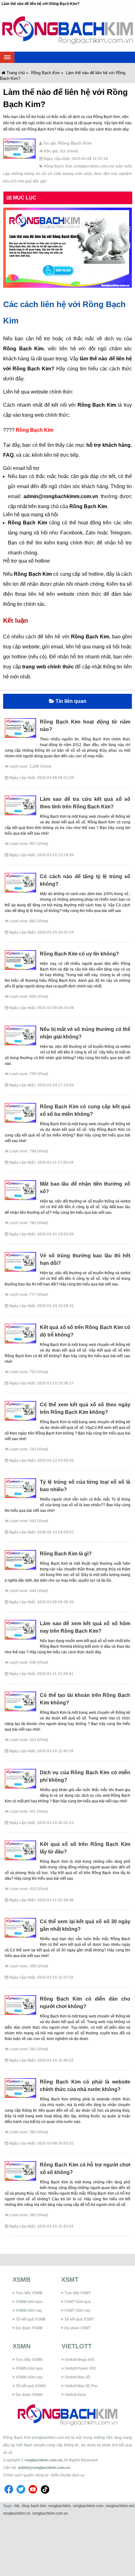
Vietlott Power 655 (80, 2368)
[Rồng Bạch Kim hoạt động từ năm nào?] (20, 730)
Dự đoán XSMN (29, 2395)
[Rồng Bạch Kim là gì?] (20, 1562)
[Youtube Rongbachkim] (33, 2495)
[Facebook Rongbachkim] (9, 2495)
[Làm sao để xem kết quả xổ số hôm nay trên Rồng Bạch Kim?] (20, 1632)
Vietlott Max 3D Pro (81, 2386)
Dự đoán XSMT (78, 2328)
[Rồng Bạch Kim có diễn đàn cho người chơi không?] (20, 2007)
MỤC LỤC (24, 198)
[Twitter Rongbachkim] (21, 2495)
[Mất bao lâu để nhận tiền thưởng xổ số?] (20, 1193)
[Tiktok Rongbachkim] (45, 2495)
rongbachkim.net (120, 2506)
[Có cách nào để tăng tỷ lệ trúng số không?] (20, 885)
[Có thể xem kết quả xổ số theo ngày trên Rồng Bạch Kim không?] (20, 1413)
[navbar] (7, 57)
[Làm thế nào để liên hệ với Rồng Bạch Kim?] (19, 151)
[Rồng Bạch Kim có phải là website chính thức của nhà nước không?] (20, 2090)
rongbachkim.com (88, 2506)
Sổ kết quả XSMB (31, 2319)
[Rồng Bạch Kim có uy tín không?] (20, 962)
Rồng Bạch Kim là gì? (66, 1554)
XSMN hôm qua (29, 2368)
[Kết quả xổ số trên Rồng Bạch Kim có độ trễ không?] (20, 1336)
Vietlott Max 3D (78, 2377)
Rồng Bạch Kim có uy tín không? (79, 954)
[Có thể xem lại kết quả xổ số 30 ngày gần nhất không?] (20, 1930)
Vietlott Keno (76, 2395)
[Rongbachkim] (67, 30)
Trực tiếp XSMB (29, 2293)
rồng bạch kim (34, 2506)
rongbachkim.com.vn (43, 2460)
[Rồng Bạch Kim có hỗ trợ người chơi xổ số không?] (20, 2173)
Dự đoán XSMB (29, 2328)
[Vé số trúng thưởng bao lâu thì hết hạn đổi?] (20, 1264)
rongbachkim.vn (17, 2513)
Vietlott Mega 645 (80, 2360)
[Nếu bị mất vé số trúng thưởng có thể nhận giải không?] (20, 1038)
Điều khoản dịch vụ (68, 2475)
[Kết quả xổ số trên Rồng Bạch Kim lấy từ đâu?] (20, 1853)
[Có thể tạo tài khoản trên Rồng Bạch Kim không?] (20, 1704)
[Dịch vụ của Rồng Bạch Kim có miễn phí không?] (20, 1781)
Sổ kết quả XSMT (79, 2319)
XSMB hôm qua (29, 2302)
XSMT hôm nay (77, 2311)
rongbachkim (59, 2506)
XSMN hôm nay (29, 2377)
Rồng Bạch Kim (35, 430)
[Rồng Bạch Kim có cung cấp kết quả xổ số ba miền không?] (20, 1115)
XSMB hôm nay (29, 2311)
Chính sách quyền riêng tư (26, 2475)
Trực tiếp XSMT (78, 2293)
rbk (17, 2506)
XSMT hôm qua (78, 2302)
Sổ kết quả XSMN (31, 2386)
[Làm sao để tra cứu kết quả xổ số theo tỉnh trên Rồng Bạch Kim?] (20, 808)
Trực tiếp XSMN (29, 2360)
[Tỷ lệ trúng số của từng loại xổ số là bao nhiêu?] (20, 1491)
